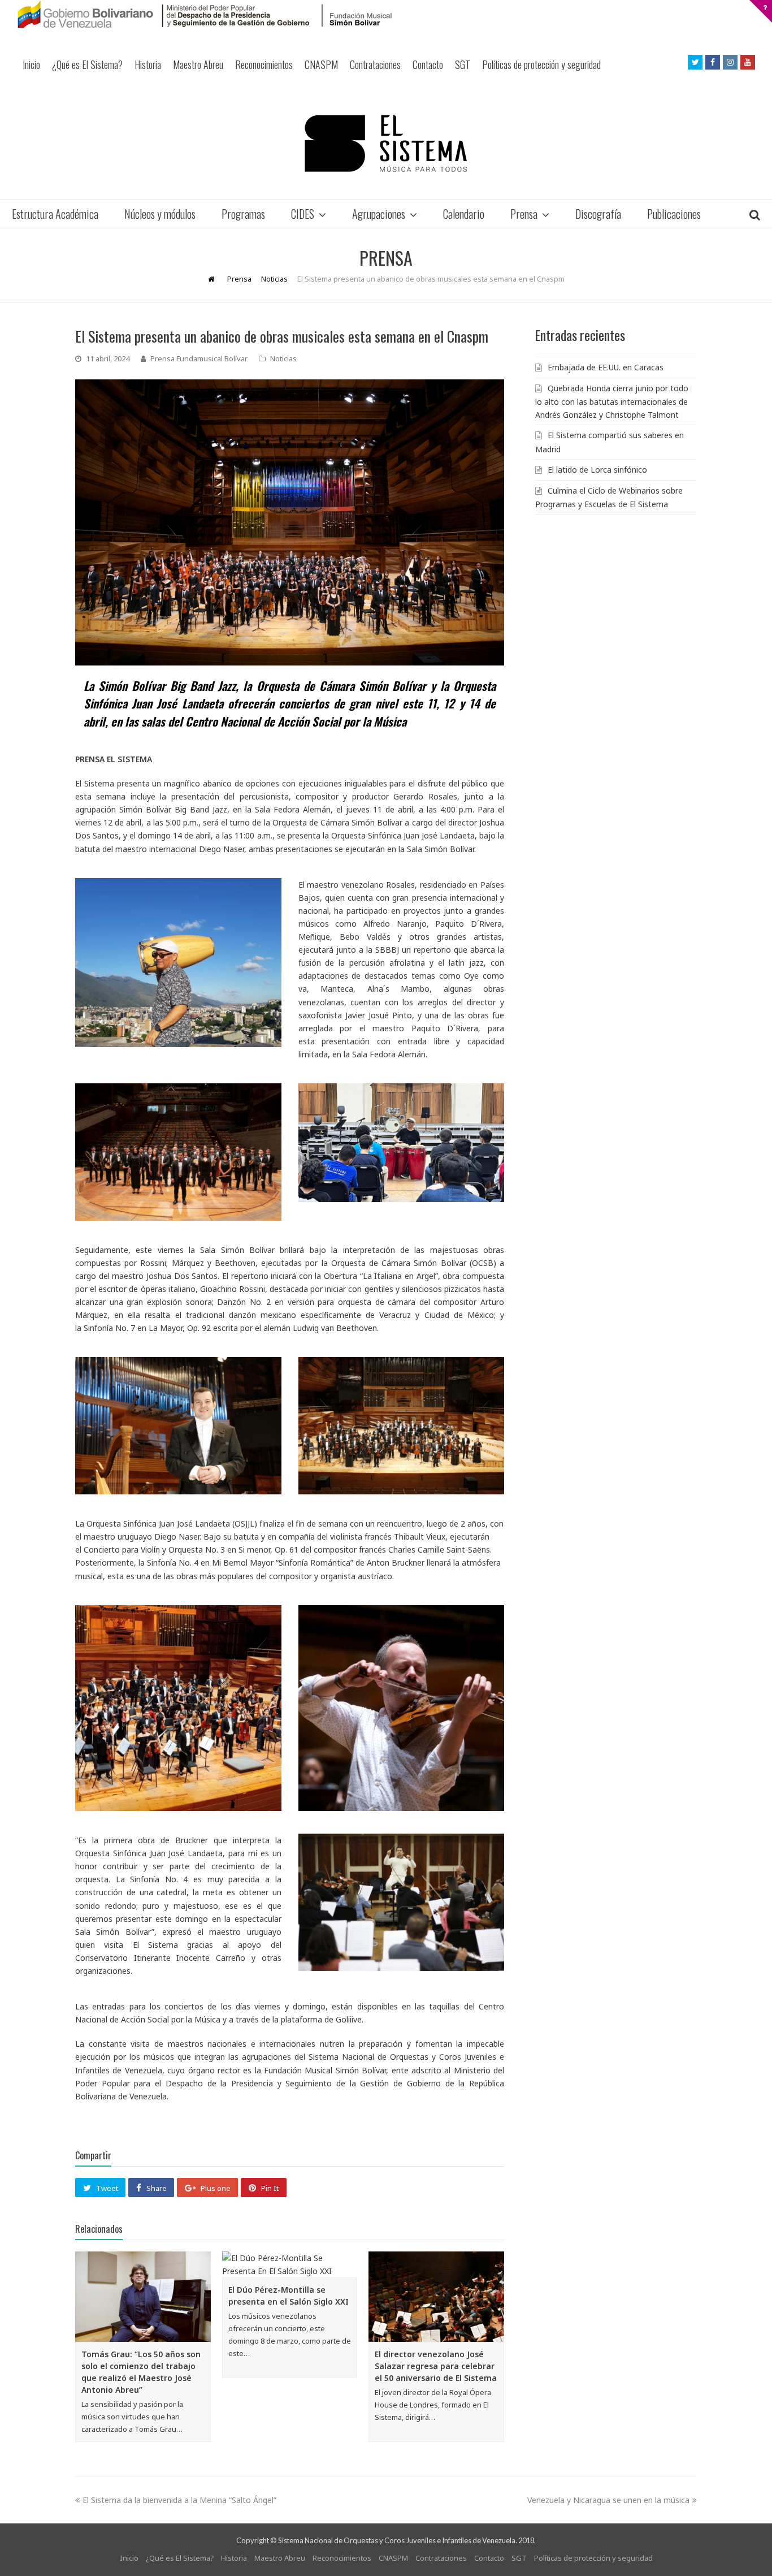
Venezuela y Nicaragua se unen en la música (608, 2500)
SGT (463, 64)
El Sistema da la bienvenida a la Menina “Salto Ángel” (179, 2500)
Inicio (31, 64)
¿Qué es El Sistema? (87, 64)
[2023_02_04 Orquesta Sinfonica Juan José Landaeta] (178, 1708)
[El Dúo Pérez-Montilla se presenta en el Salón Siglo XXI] (290, 2264)
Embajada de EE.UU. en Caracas (606, 367)
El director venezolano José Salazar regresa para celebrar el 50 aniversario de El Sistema (436, 2366)
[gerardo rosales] (178, 963)
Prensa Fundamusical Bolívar (199, 358)
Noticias (283, 358)
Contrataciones (375, 64)
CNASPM (321, 64)
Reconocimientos (264, 64)
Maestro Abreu (198, 64)
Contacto (428, 64)
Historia (148, 64)
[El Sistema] (386, 143)
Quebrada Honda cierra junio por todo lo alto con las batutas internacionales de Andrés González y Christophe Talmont (612, 401)
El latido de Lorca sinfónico (597, 470)
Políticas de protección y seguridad (541, 64)
